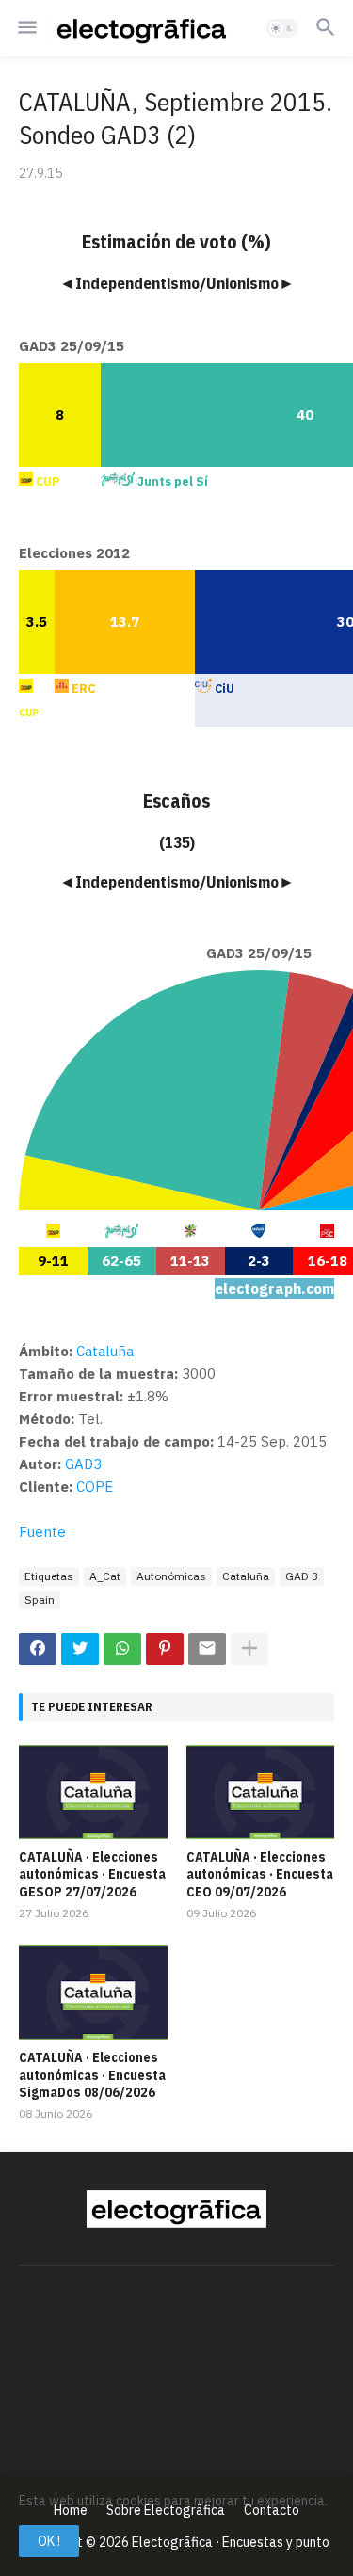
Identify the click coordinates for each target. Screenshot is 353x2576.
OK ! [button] (49, 2541)
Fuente (42, 1532)
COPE (95, 1487)
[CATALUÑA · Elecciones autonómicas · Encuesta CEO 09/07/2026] (261, 1792)
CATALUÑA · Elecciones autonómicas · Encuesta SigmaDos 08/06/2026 (92, 2074)
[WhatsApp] (122, 1649)
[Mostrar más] (249, 1649)
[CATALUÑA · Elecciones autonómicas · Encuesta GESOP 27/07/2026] (93, 1792)
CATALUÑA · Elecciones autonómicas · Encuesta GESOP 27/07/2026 (92, 1874)
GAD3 (83, 1464)
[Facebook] (38, 1649)
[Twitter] (80, 1649)
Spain (40, 1600)
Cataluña (246, 1576)
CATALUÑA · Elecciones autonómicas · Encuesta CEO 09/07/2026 (260, 1874)
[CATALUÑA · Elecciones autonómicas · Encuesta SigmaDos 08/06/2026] (93, 1992)
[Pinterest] (165, 1649)
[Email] (207, 1649)
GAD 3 (302, 1576)
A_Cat (105, 1576)
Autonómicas (171, 1576)
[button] (26, 28)
